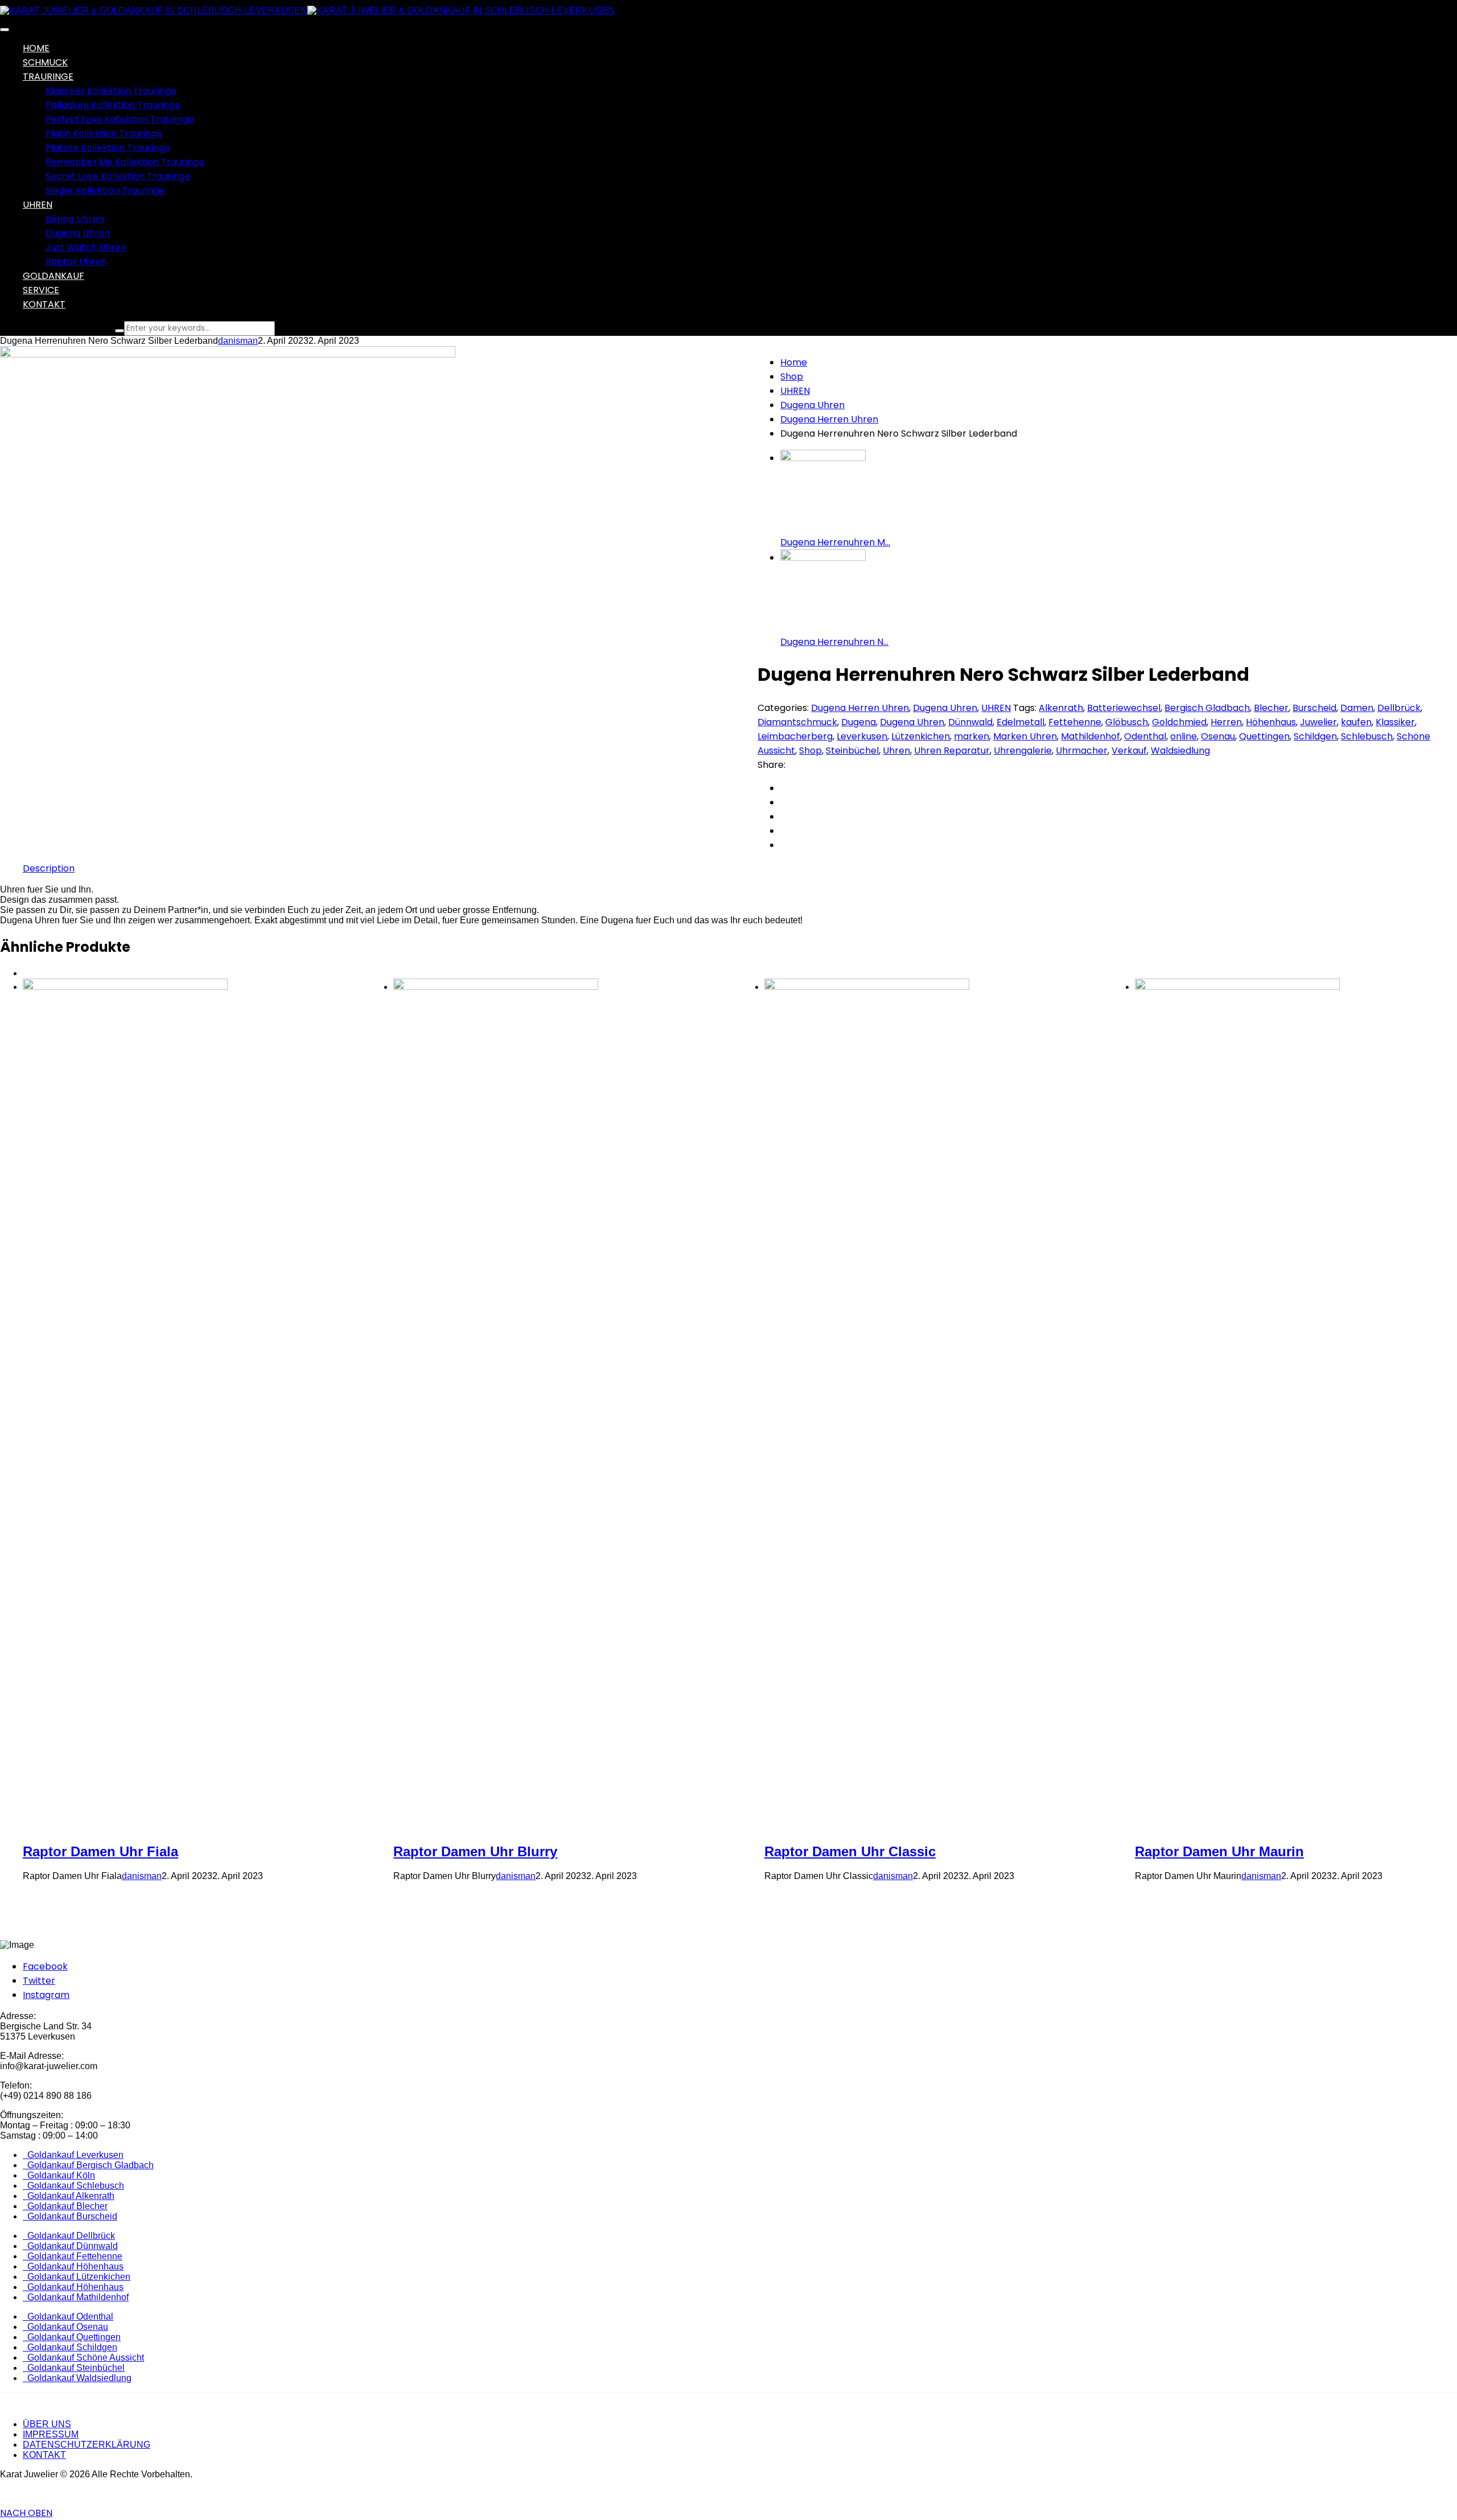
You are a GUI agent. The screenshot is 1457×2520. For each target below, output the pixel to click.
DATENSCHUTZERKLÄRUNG (87, 2445)
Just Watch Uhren (86, 247)
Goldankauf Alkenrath (69, 2196)
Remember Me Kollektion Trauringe (125, 162)
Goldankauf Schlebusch (73, 2186)
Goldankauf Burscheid (70, 2216)
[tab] (49, 868)
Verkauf (1129, 751)
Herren (1226, 722)
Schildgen (1315, 736)
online (1184, 736)
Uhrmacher (1082, 751)
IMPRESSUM (51, 2434)
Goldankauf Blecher (65, 2206)
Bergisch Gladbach (1207, 708)
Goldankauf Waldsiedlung (77, 2378)
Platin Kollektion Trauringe (104, 133)
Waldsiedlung (1180, 751)
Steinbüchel (852, 751)
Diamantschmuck (797, 722)
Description (49, 868)
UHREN (795, 391)
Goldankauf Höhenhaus (73, 2266)
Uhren (896, 751)
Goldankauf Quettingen (72, 2337)
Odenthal (1145, 736)
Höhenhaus (1271, 722)
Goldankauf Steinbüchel (74, 2368)
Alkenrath (1061, 708)
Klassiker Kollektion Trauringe (111, 91)
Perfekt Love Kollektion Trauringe (120, 119)
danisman (238, 341)
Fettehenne (1075, 722)
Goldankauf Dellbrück (69, 2236)
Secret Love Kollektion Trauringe (118, 176)
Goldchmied (1179, 722)
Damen (1357, 708)
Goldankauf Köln (59, 2175)
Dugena (859, 722)
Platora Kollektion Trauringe (108, 148)
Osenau (1218, 736)
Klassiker (1395, 722)
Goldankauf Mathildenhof (76, 2297)
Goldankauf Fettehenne (73, 2256)
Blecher (1271, 708)
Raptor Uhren (76, 262)
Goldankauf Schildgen (70, 2347)
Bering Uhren (75, 219)
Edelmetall (1020, 722)
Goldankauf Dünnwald (70, 2246)
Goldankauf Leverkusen (73, 2155)
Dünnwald (970, 722)
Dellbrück (1399, 708)
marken (972, 736)
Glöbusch (1127, 722)
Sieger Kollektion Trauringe (105, 190)
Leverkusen (862, 736)
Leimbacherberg (795, 736)
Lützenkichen (921, 736)
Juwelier (1318, 722)
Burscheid (1314, 708)
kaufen (1356, 722)
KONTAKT (44, 2455)
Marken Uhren (1025, 736)
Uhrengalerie (1023, 751)
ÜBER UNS (47, 2424)
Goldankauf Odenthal (68, 2316)
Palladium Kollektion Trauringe (113, 105)
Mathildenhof (1090, 736)
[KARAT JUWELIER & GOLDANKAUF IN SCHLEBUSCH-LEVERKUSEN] (154, 11)
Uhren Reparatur (952, 751)
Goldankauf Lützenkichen (77, 2277)
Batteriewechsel (1124, 708)
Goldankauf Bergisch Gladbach (88, 2165)
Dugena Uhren (78, 233)
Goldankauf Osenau (65, 2327)
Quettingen (1264, 736)
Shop (792, 377)
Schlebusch (1367, 736)
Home (794, 362)
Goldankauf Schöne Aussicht (83, 2357)
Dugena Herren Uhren (829, 419)
